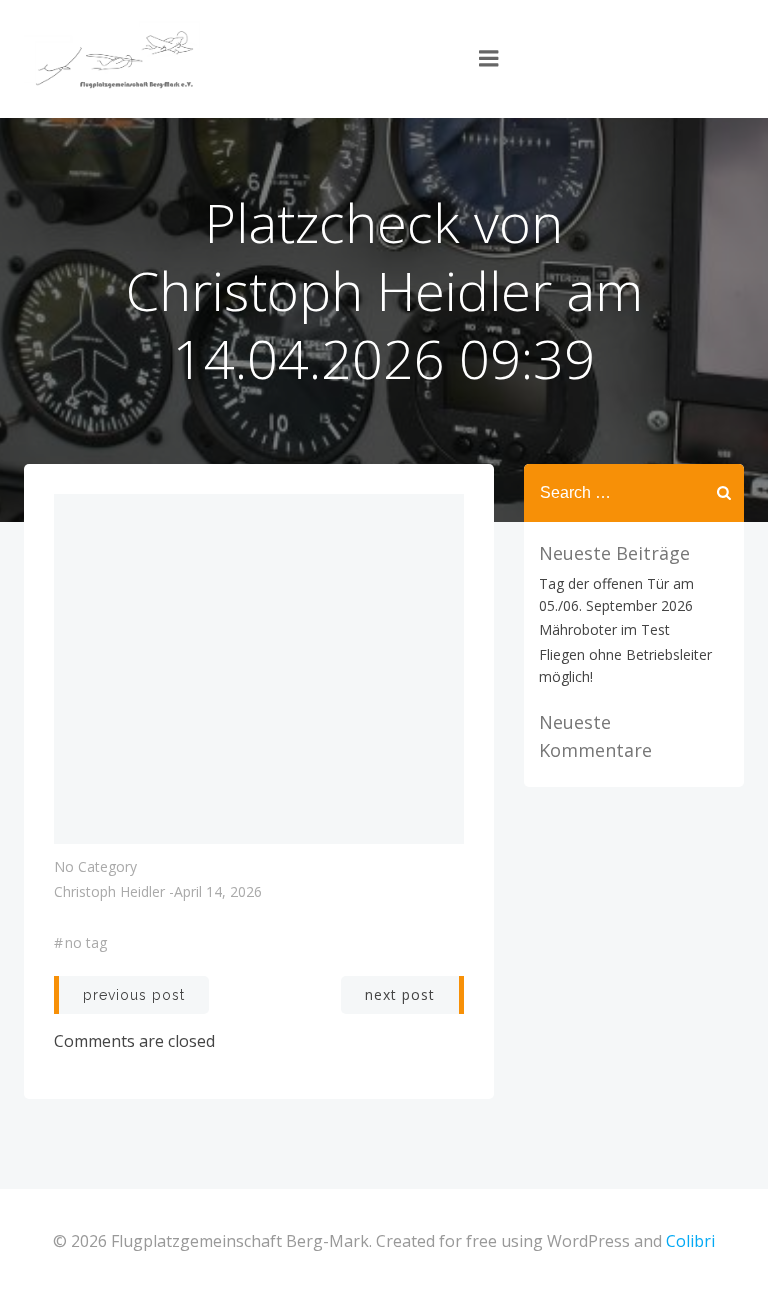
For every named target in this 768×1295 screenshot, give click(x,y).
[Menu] (489, 59)
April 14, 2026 (218, 891)
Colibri (690, 1241)
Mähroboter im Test (604, 629)
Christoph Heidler (109, 891)
